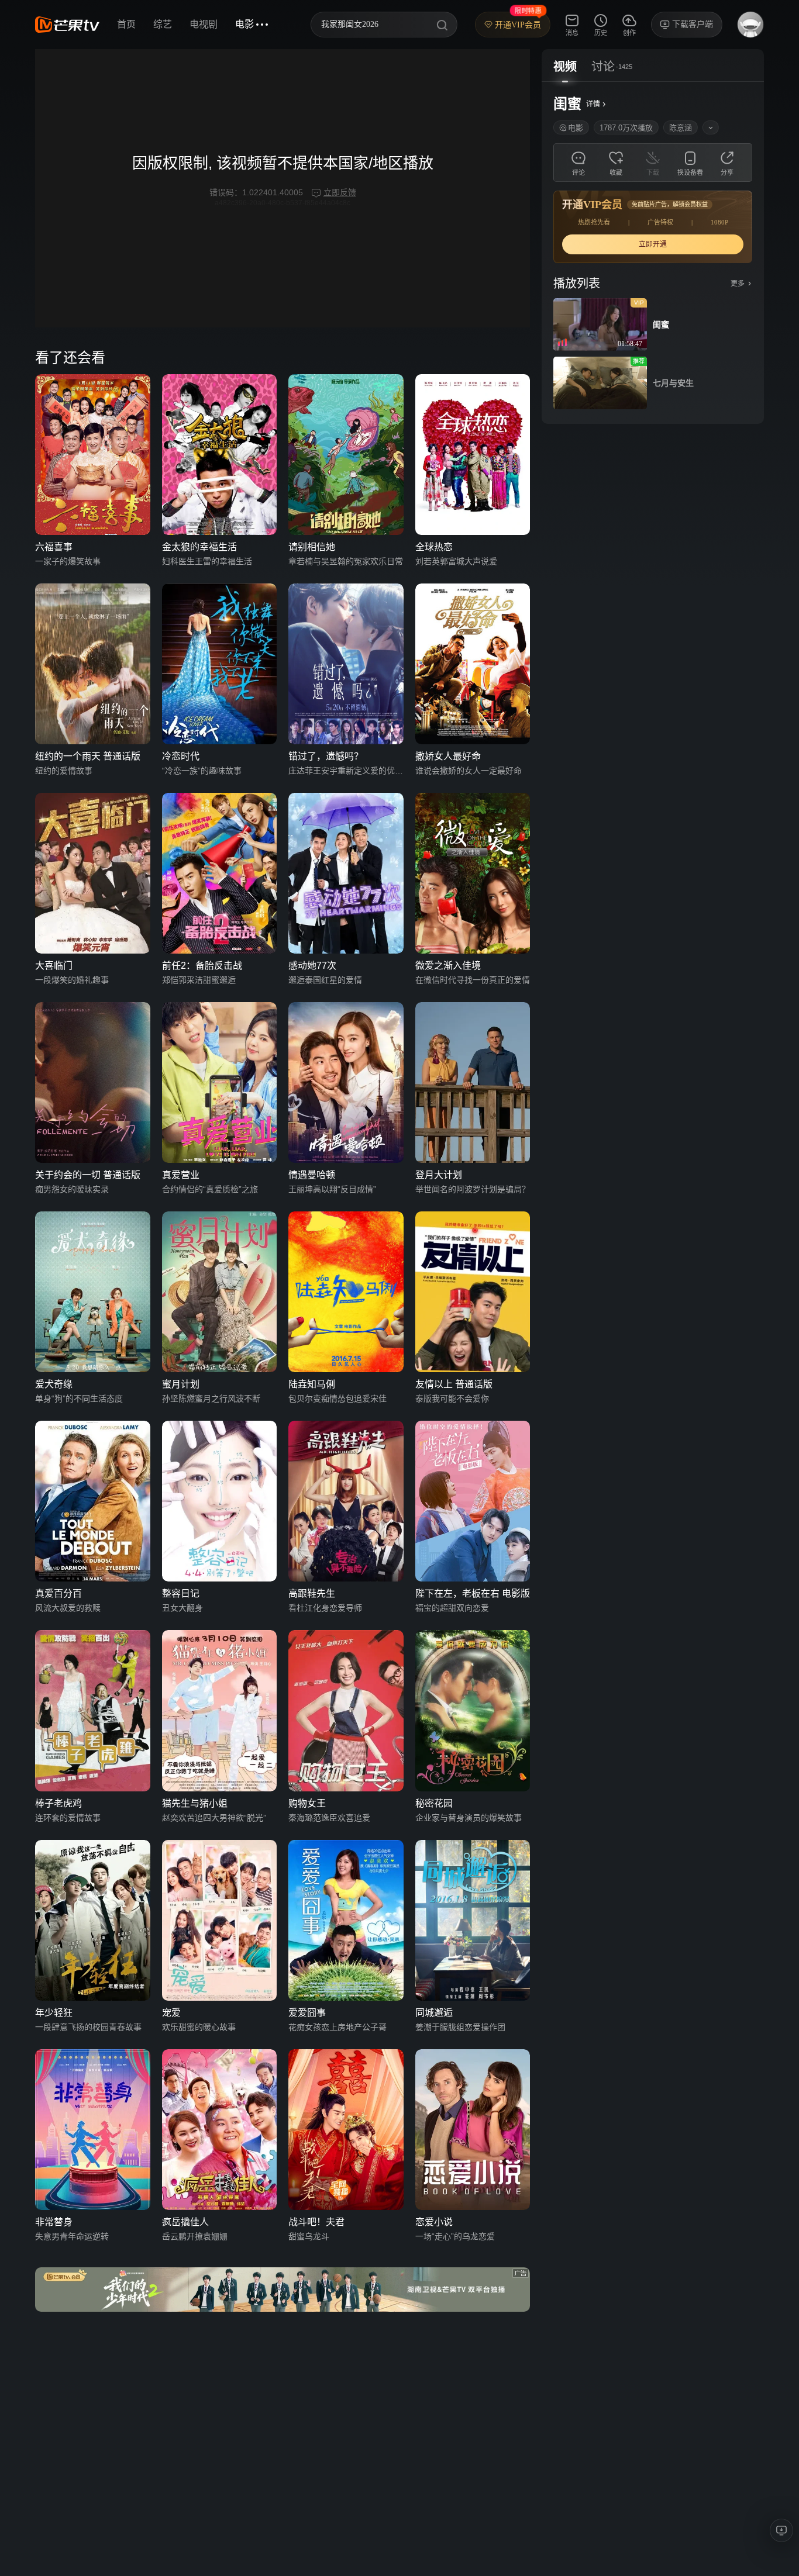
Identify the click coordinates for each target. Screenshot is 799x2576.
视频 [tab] (565, 67)
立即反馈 (340, 192)
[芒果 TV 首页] (67, 25)
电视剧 (204, 24)
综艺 (163, 24)
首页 (126, 24)
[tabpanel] (653, 253)
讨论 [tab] (603, 67)
